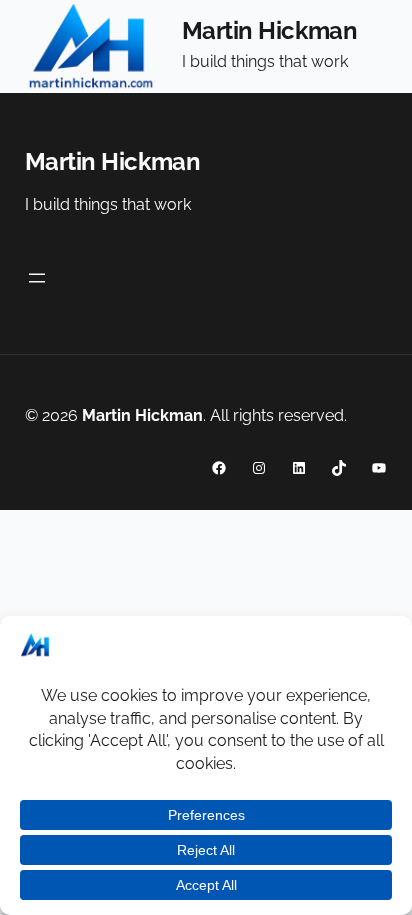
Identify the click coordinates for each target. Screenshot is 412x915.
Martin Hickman (269, 31)
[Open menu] (37, 278)
